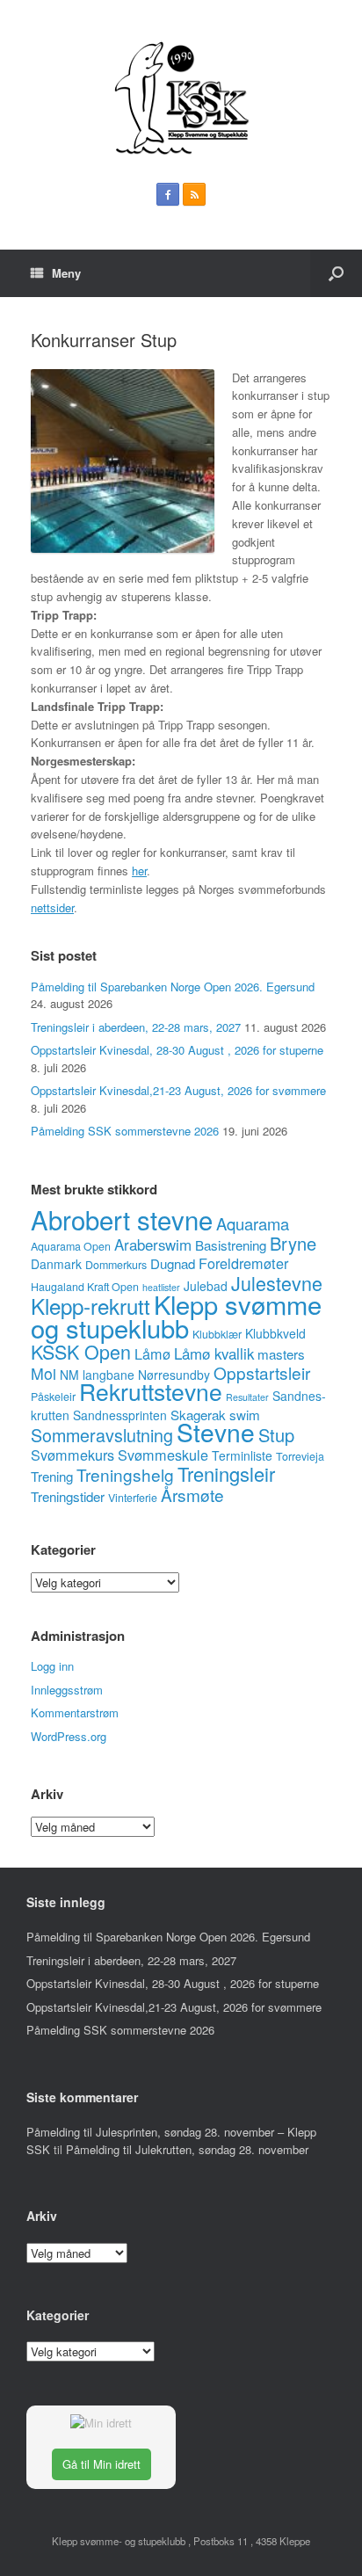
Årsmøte (192, 1495)
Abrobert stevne (122, 1219)
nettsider (52, 907)
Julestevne (277, 1283)
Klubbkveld (275, 1333)
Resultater (247, 1397)
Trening (52, 1476)
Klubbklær (217, 1334)
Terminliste (242, 1455)
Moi (43, 1373)
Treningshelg (125, 1474)
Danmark (56, 1264)
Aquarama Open (71, 1246)
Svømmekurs (72, 1455)
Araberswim (153, 1244)
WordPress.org (69, 1736)
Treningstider (68, 1496)
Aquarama (253, 1223)
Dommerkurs (116, 1265)
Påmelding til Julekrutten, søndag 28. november (187, 2149)
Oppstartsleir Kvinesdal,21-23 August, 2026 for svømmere (178, 1090)
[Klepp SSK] (181, 98)
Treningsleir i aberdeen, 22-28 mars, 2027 (136, 1027)
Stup (276, 1435)
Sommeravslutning (102, 1435)
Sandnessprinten (120, 1415)
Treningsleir (226, 1473)
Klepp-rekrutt (90, 1306)
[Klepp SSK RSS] (194, 194)
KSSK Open (81, 1351)
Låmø (152, 1353)
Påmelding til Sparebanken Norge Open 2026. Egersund (173, 987)
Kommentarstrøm (75, 1712)
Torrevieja (300, 1456)
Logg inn (52, 1666)
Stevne (216, 1432)
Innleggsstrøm (67, 1690)
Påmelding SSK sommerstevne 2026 (125, 1131)
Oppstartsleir (262, 1372)
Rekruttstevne (151, 1391)
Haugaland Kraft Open (85, 1287)
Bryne (293, 1243)
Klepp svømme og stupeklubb (176, 1316)
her (139, 871)
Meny (66, 273)
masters (281, 1354)
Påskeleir (53, 1397)
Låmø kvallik (214, 1353)
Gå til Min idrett (101, 2464)
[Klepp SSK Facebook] (168, 194)
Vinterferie (133, 1498)
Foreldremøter (243, 1263)
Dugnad (173, 1263)
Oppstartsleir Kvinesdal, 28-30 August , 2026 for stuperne (177, 1050)
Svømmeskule (163, 1455)
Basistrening (231, 1245)
